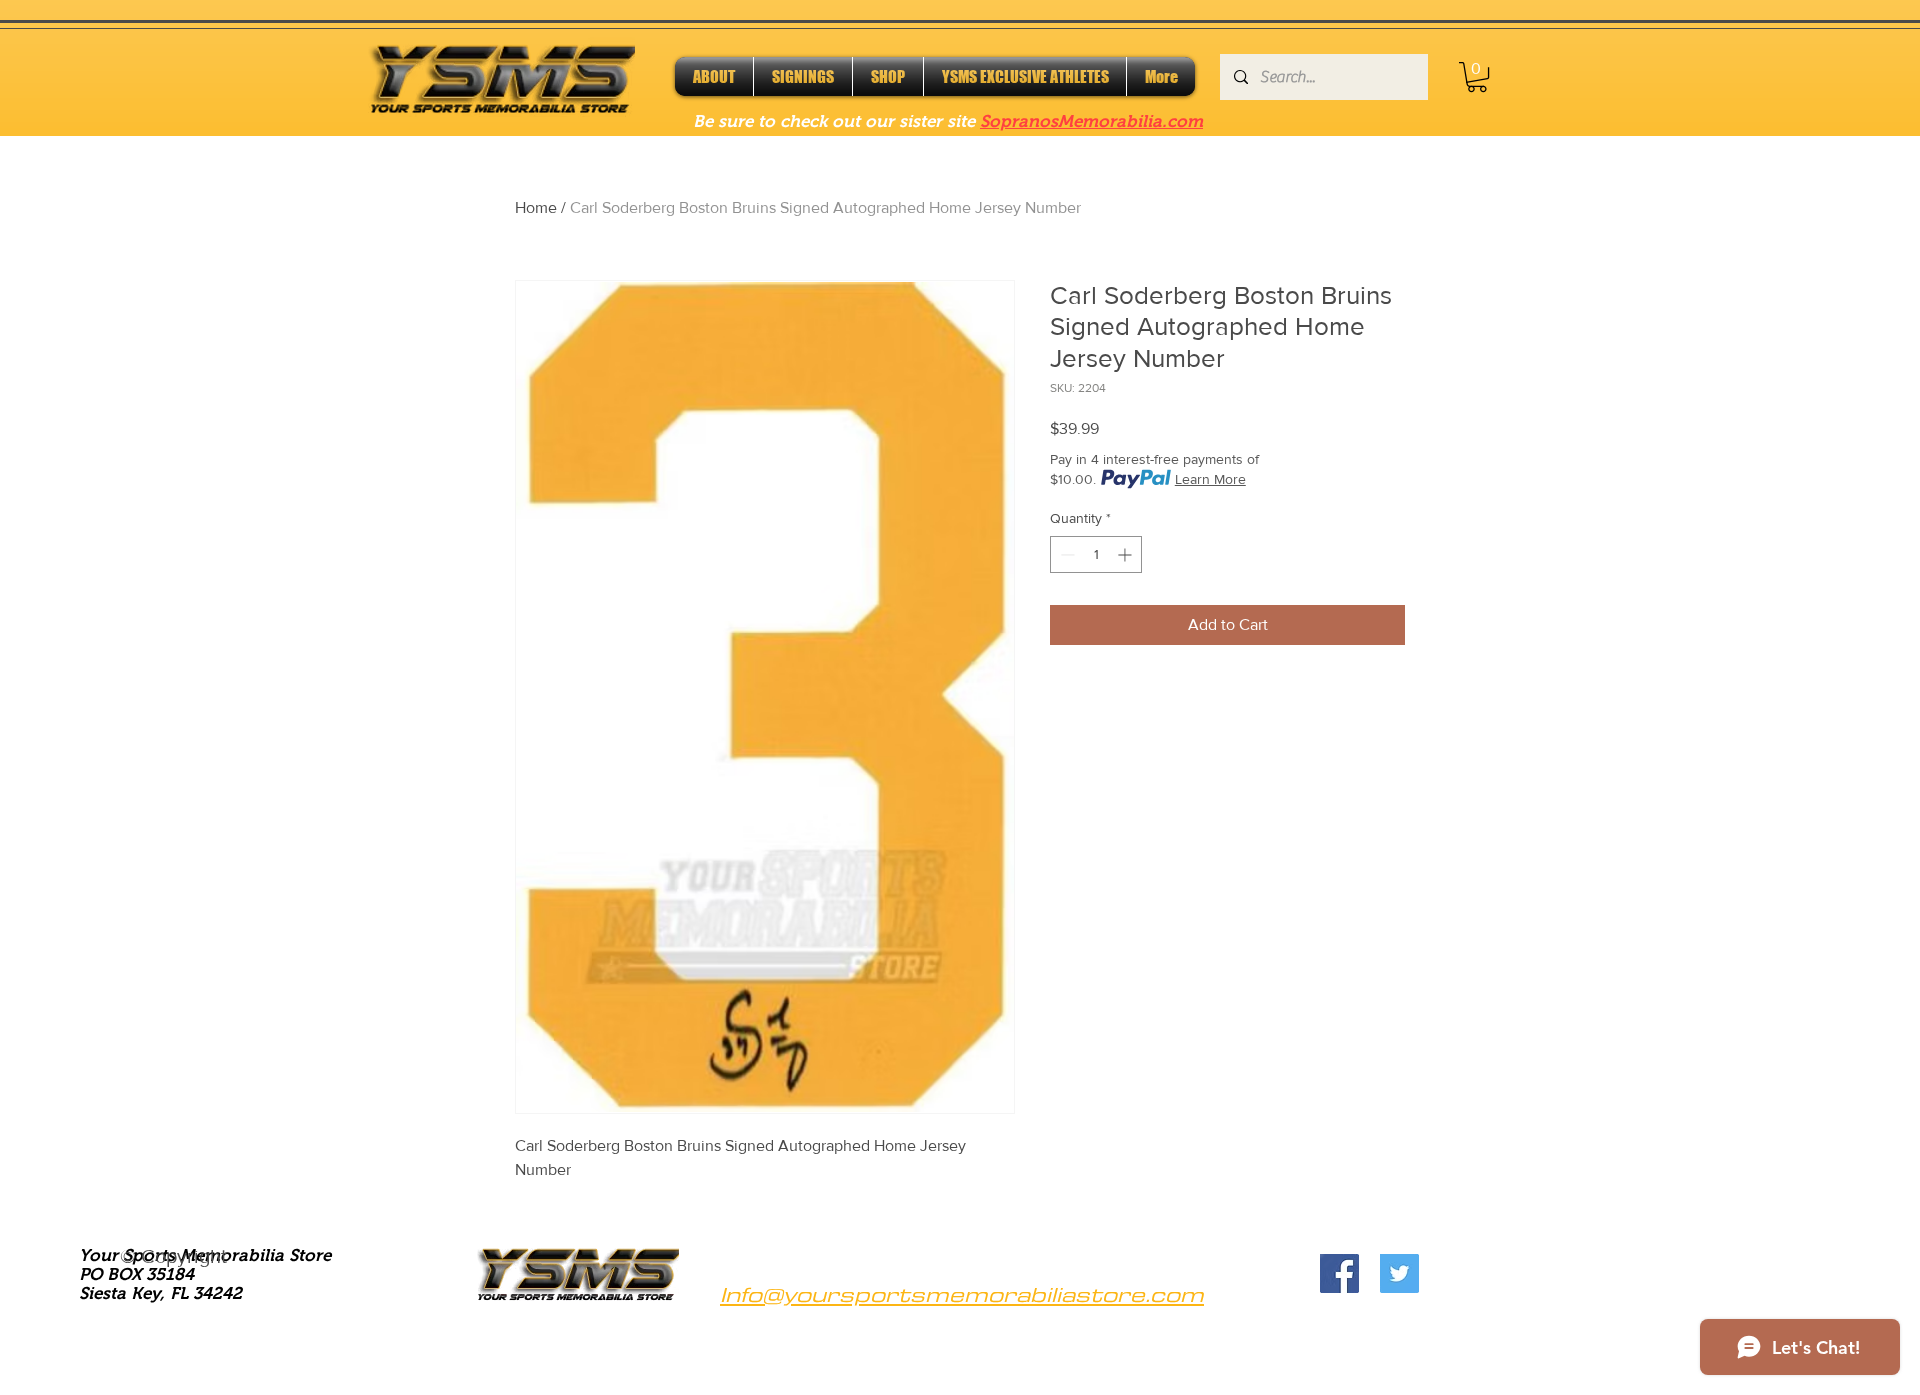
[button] (1477, 77)
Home (536, 207)
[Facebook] (1339, 1273)
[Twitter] (1399, 1273)
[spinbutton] (1096, 554)
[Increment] (1126, 554)
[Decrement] (1065, 554)
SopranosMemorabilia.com (1091, 121)
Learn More (1210, 479)
